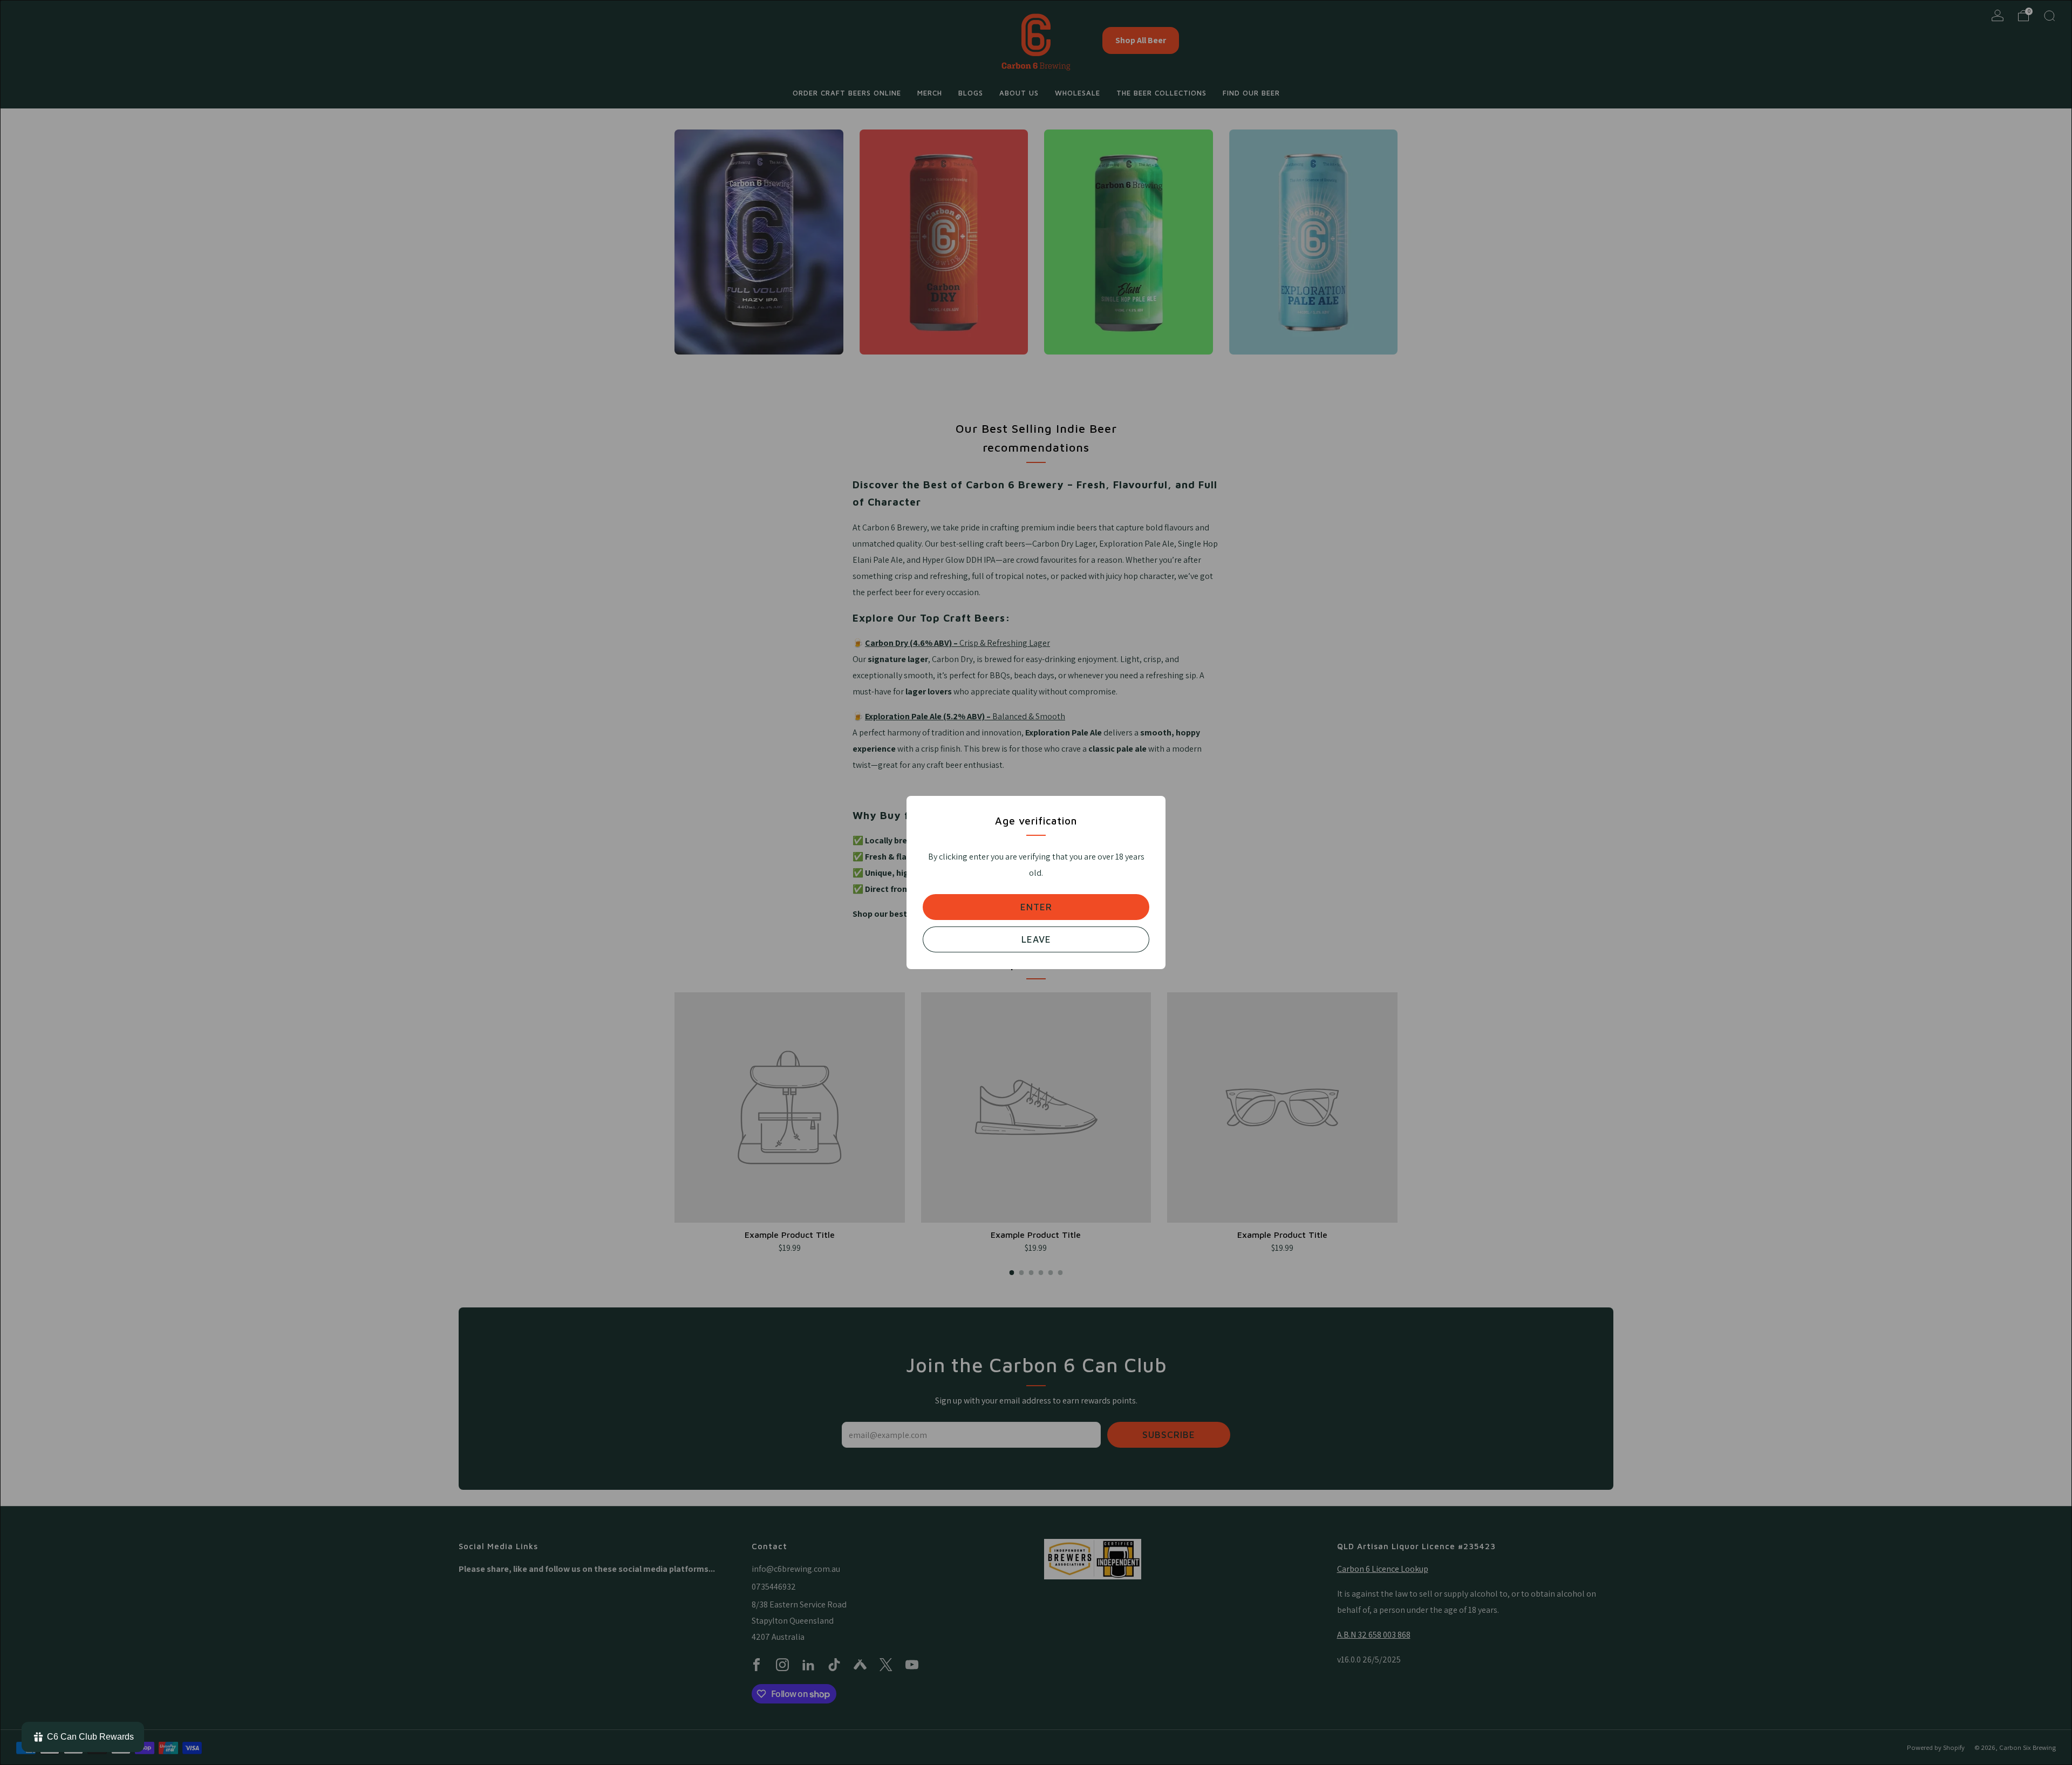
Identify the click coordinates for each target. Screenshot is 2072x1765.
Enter (1036, 907)
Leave (1036, 939)
